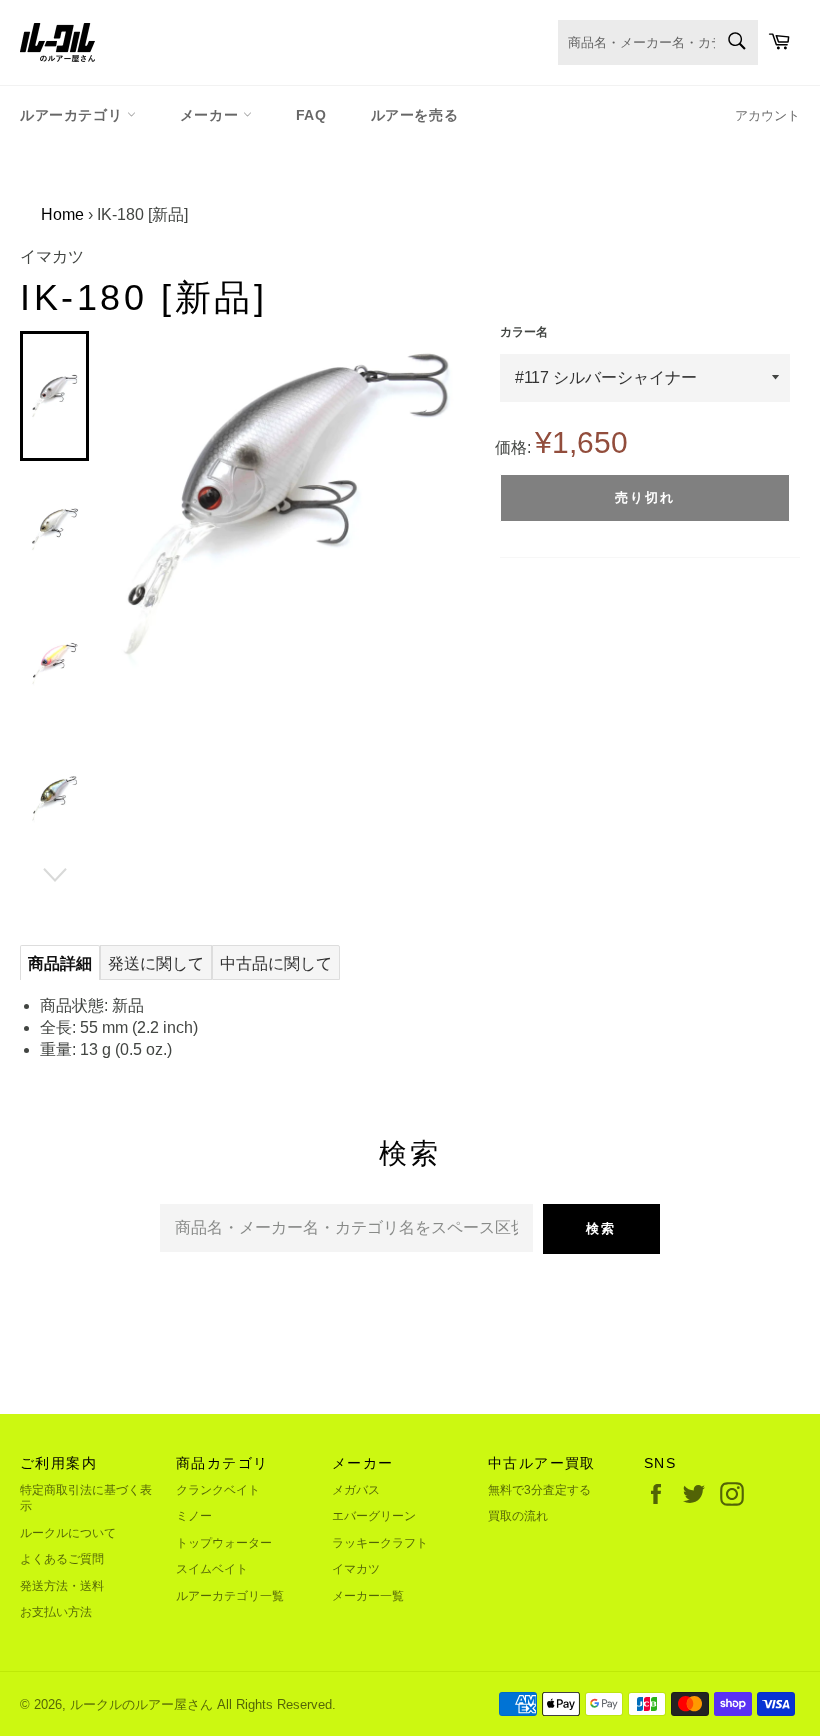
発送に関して (156, 963)
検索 (601, 1228)
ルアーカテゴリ (73, 115)
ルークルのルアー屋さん (141, 1704)
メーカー (211, 115)
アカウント (767, 115)
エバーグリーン (374, 1516)
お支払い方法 (56, 1612)
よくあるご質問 (62, 1559)
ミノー (194, 1516)
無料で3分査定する (539, 1490)
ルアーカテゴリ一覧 (230, 1596)
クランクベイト (218, 1490)
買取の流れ (518, 1516)
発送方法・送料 (62, 1586)
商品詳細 (60, 963)
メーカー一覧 (368, 1596)
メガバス (356, 1490)
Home (62, 214)
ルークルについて (68, 1533)
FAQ (311, 115)
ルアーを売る (415, 115)
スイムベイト (212, 1569)
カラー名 (524, 332)
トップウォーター (224, 1543)
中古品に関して (276, 963)
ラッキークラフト (380, 1543)
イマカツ (356, 1569)
